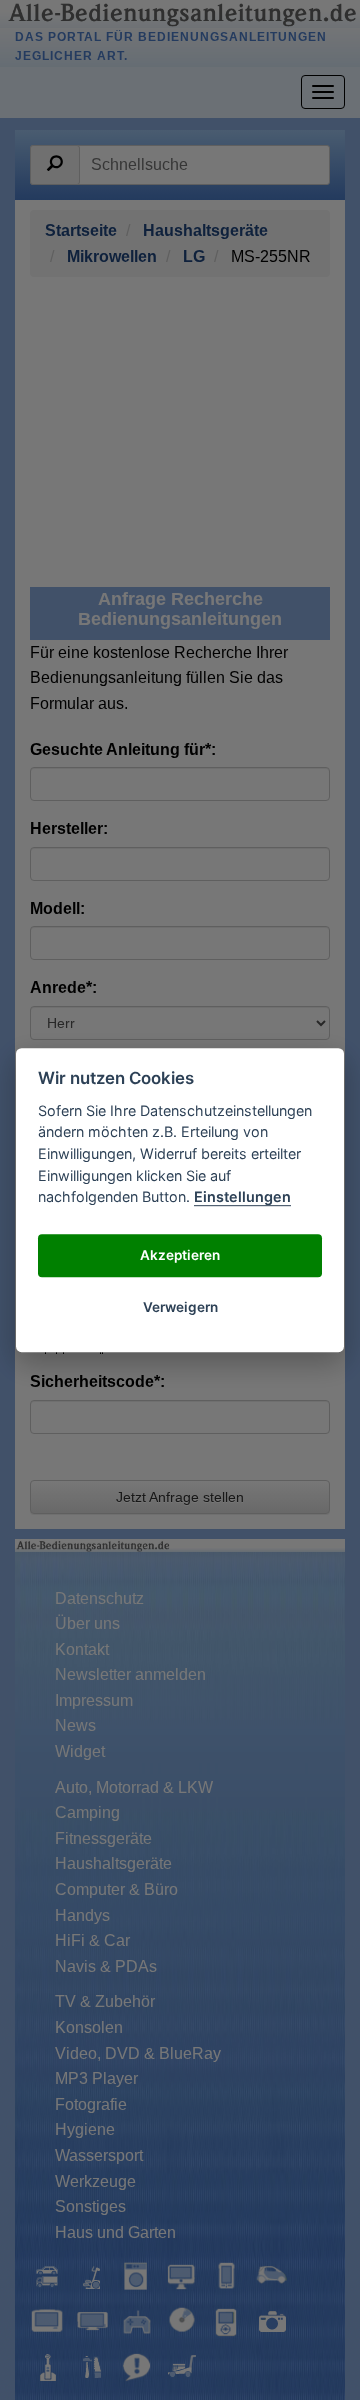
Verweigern (180, 1308)
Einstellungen (242, 1196)
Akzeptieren (180, 1256)
